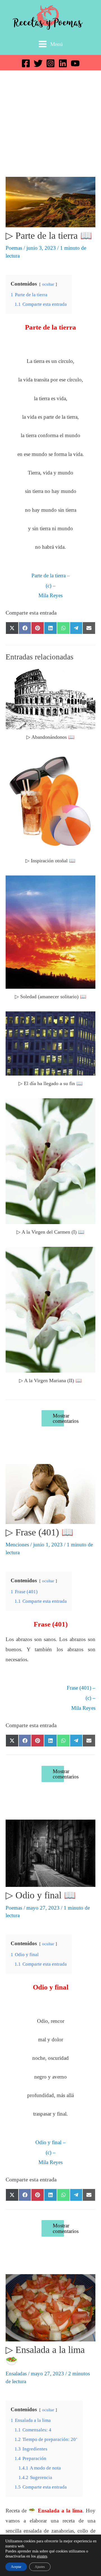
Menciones (17, 1545)
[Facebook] (26, 63)
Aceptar (16, 2567)
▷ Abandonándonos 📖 (50, 737)
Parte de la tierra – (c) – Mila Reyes (51, 585)
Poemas (14, 248)
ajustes (42, 2556)
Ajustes (40, 2567)
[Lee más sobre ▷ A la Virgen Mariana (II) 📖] (50, 1309)
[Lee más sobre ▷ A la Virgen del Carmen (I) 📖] (50, 1161)
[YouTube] (75, 63)
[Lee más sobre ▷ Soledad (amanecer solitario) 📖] (50, 931)
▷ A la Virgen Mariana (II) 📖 (50, 1380)
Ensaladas (16, 2374)
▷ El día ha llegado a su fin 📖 (51, 1083)
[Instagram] (50, 63)
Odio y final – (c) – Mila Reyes (50, 2152)
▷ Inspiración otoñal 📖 (50, 861)
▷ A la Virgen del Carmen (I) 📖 (50, 1232)
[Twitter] (38, 63)
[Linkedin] (63, 63)
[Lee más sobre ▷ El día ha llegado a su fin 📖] (50, 1043)
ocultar (48, 284)
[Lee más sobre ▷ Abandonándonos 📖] (50, 699)
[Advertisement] (50, 124)
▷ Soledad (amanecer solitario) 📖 (51, 997)
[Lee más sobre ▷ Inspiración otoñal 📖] (50, 802)
